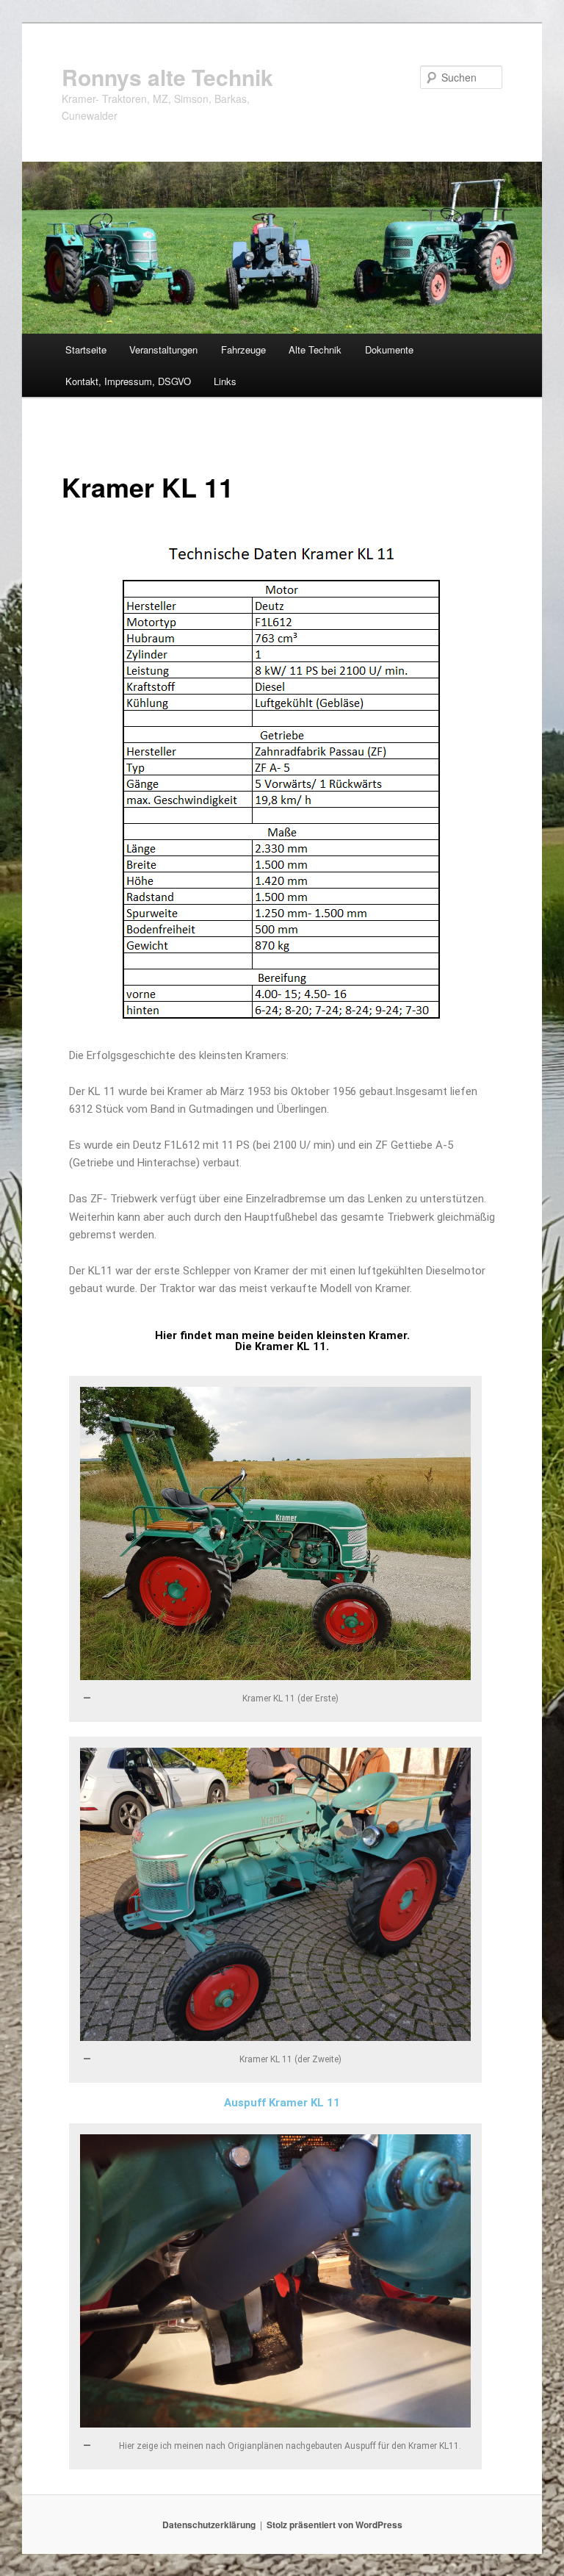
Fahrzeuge (243, 349)
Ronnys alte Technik (167, 77)
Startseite (86, 349)
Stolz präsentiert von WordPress (335, 2525)
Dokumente (389, 349)
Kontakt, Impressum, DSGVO (128, 381)
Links (225, 381)
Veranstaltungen (163, 349)
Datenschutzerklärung (209, 2525)
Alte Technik (315, 349)
